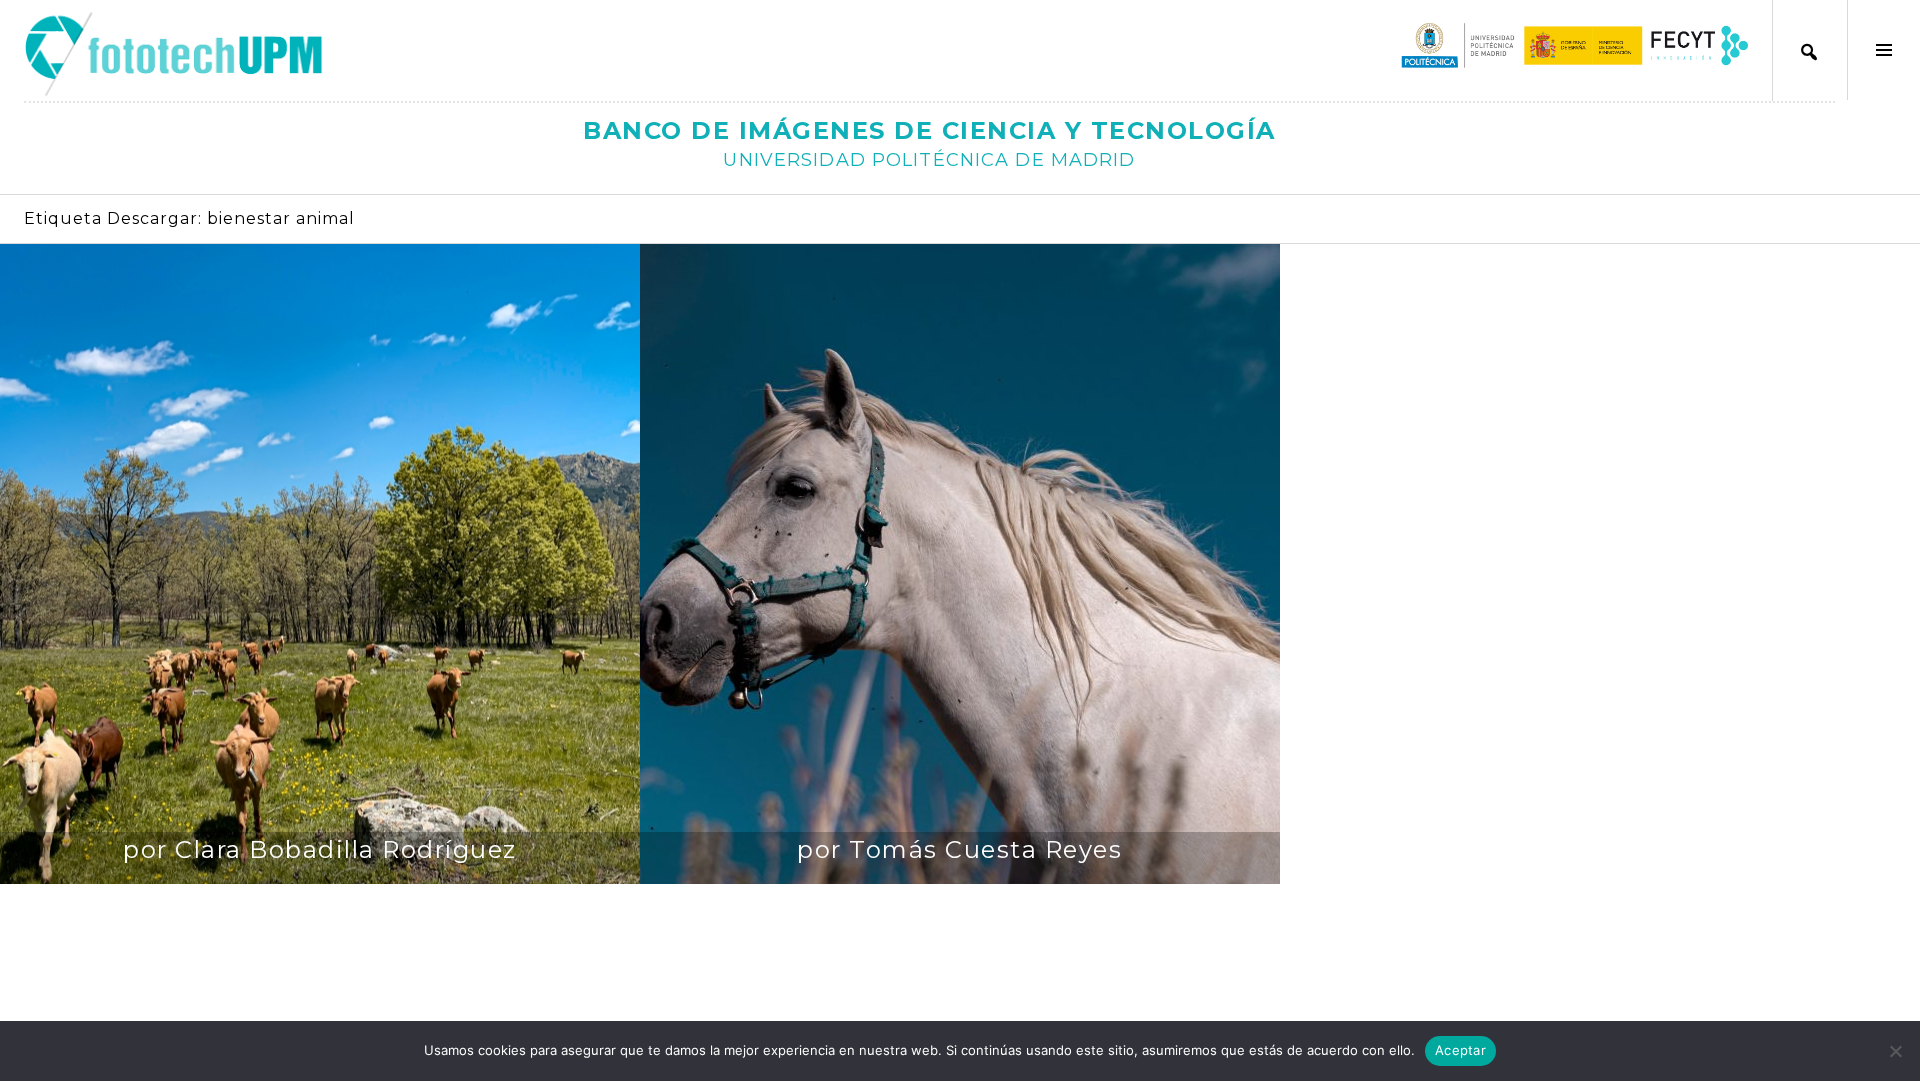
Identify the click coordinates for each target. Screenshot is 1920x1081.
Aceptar (1460, 1050)
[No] (1895, 1051)
